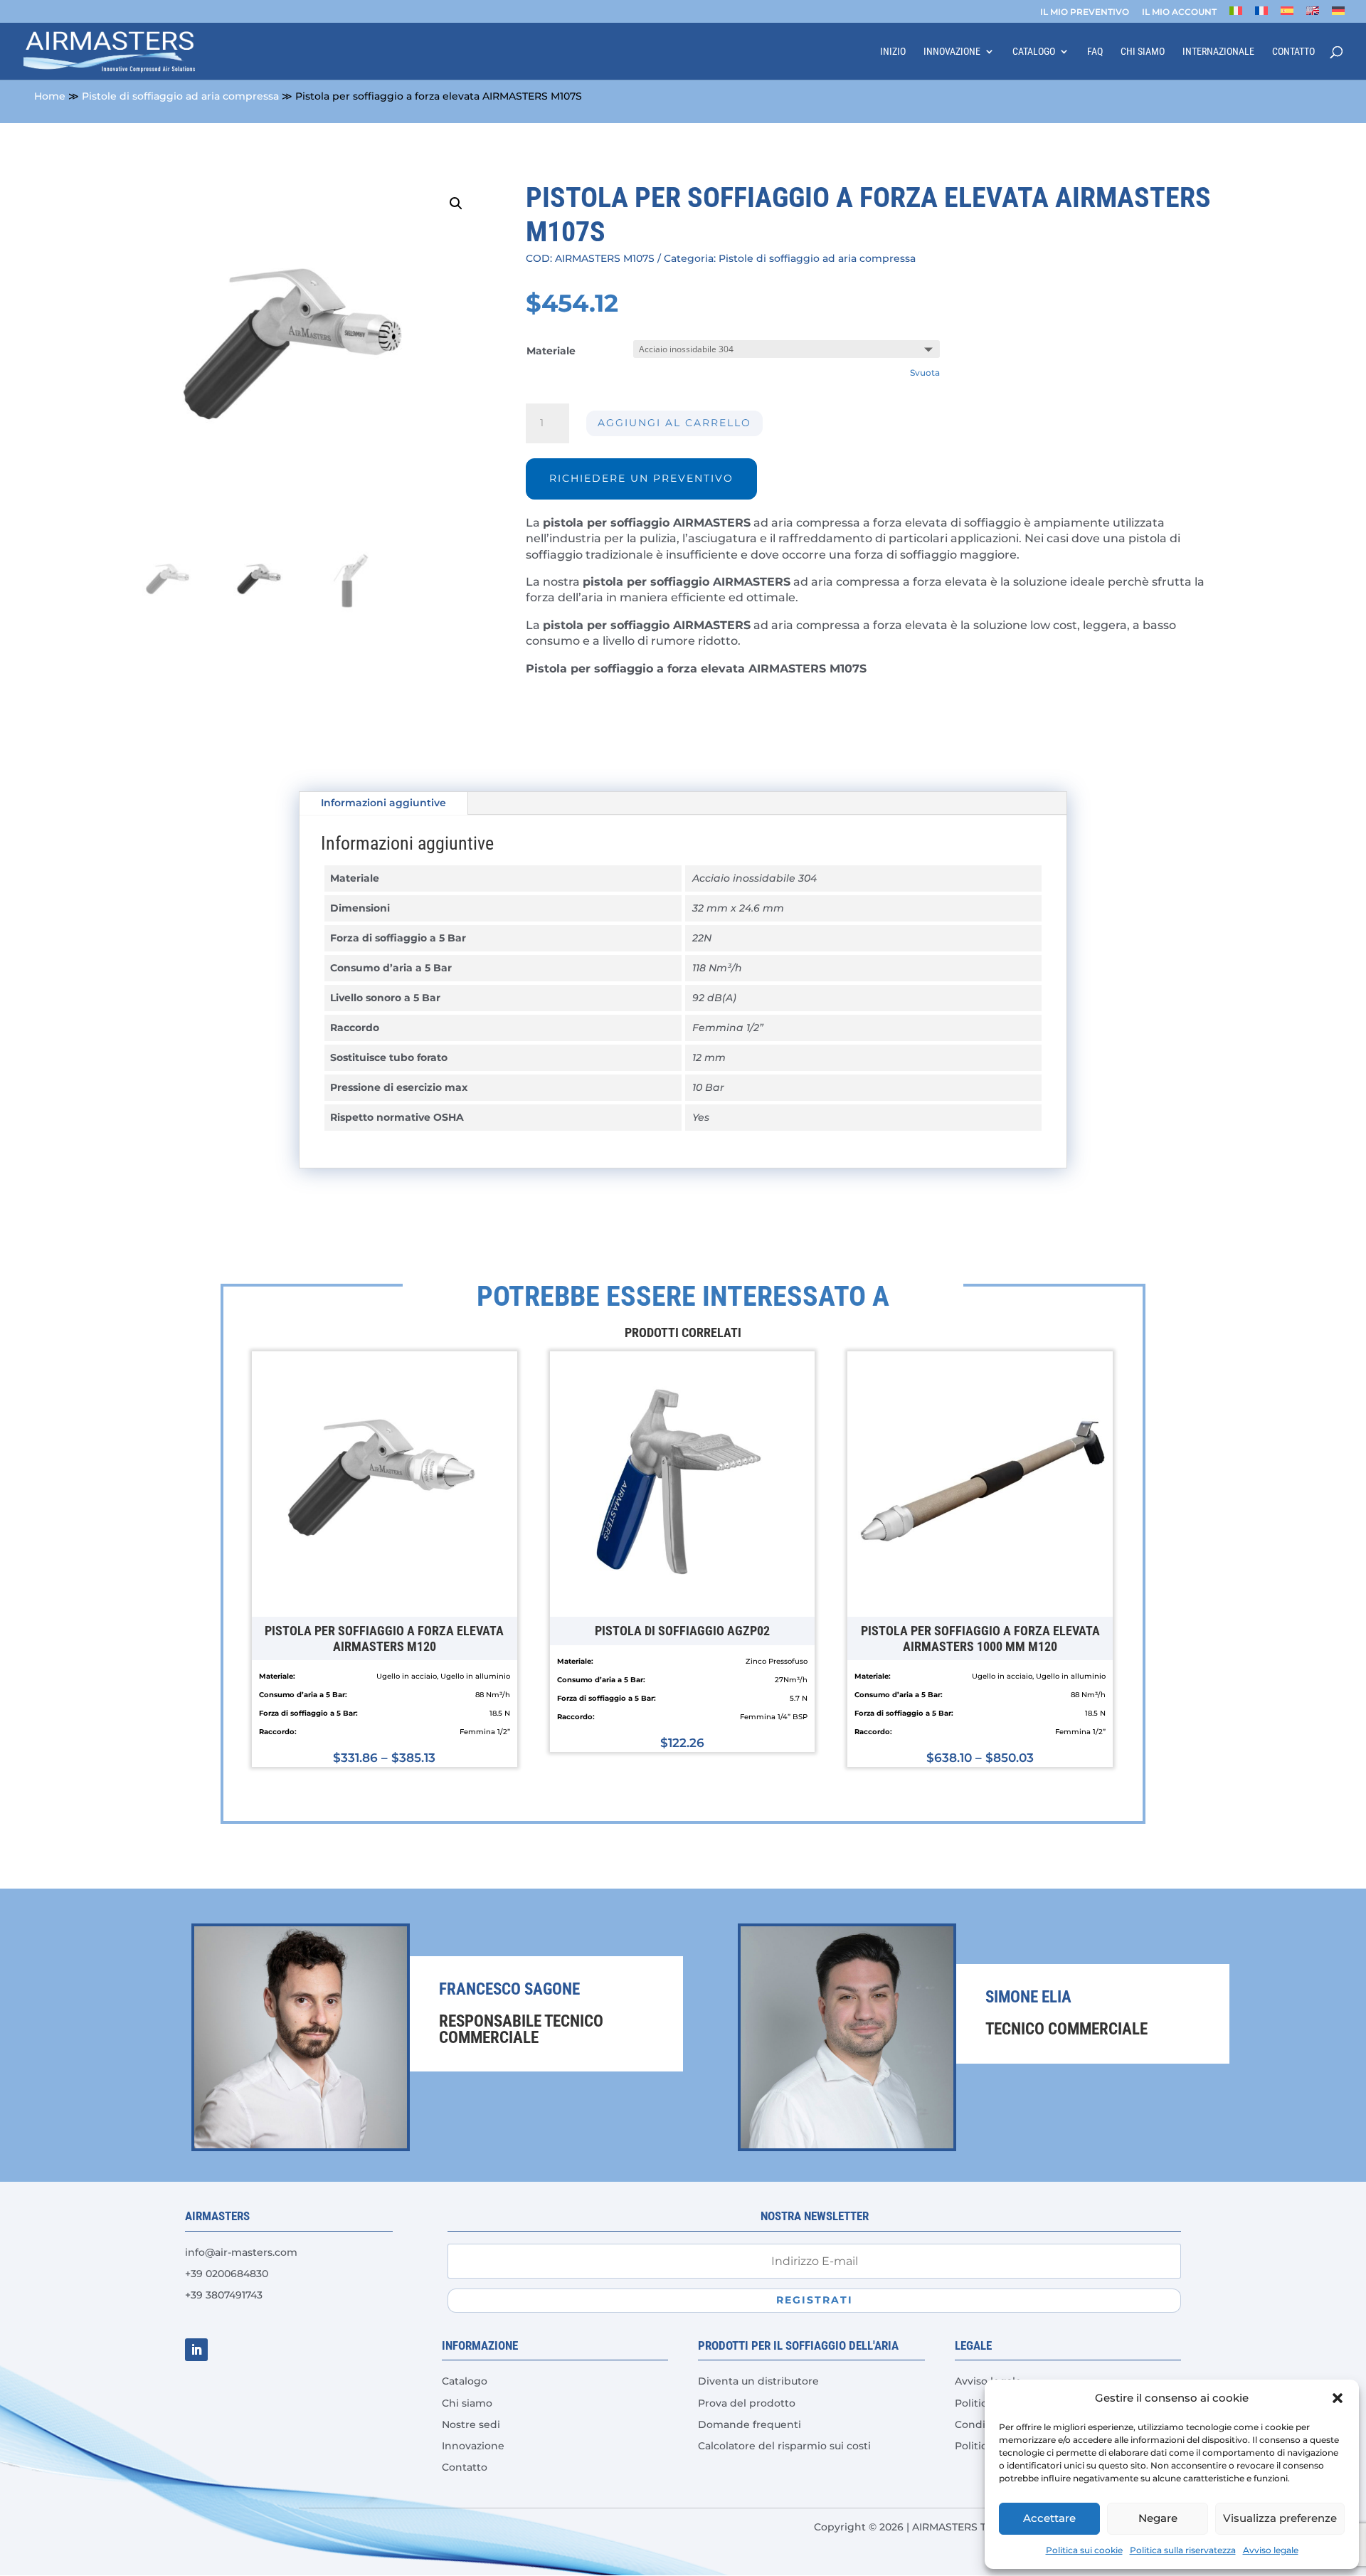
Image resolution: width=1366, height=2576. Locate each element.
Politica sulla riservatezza (1183, 2550)
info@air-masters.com (241, 2252)
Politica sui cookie (1084, 2550)
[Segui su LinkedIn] (196, 2350)
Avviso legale (1271, 2550)
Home (50, 96)
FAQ (1095, 52)
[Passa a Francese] (1261, 15)
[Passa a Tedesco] (1338, 15)
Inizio (893, 52)
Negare (1158, 2518)
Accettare (1049, 2518)
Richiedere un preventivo (641, 478)
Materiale (551, 351)
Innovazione (952, 52)
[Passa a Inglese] (1313, 15)
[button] (1338, 2398)
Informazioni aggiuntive (383, 803)
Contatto (1293, 52)
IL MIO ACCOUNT (1179, 12)
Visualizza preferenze (1280, 2518)
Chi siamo (1143, 52)
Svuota (925, 373)
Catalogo (1034, 52)
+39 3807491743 (224, 2295)
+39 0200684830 (227, 2274)
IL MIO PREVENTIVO (1085, 12)
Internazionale (1218, 52)
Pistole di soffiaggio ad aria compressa (180, 96)
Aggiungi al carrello (674, 423)
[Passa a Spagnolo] (1287, 15)
